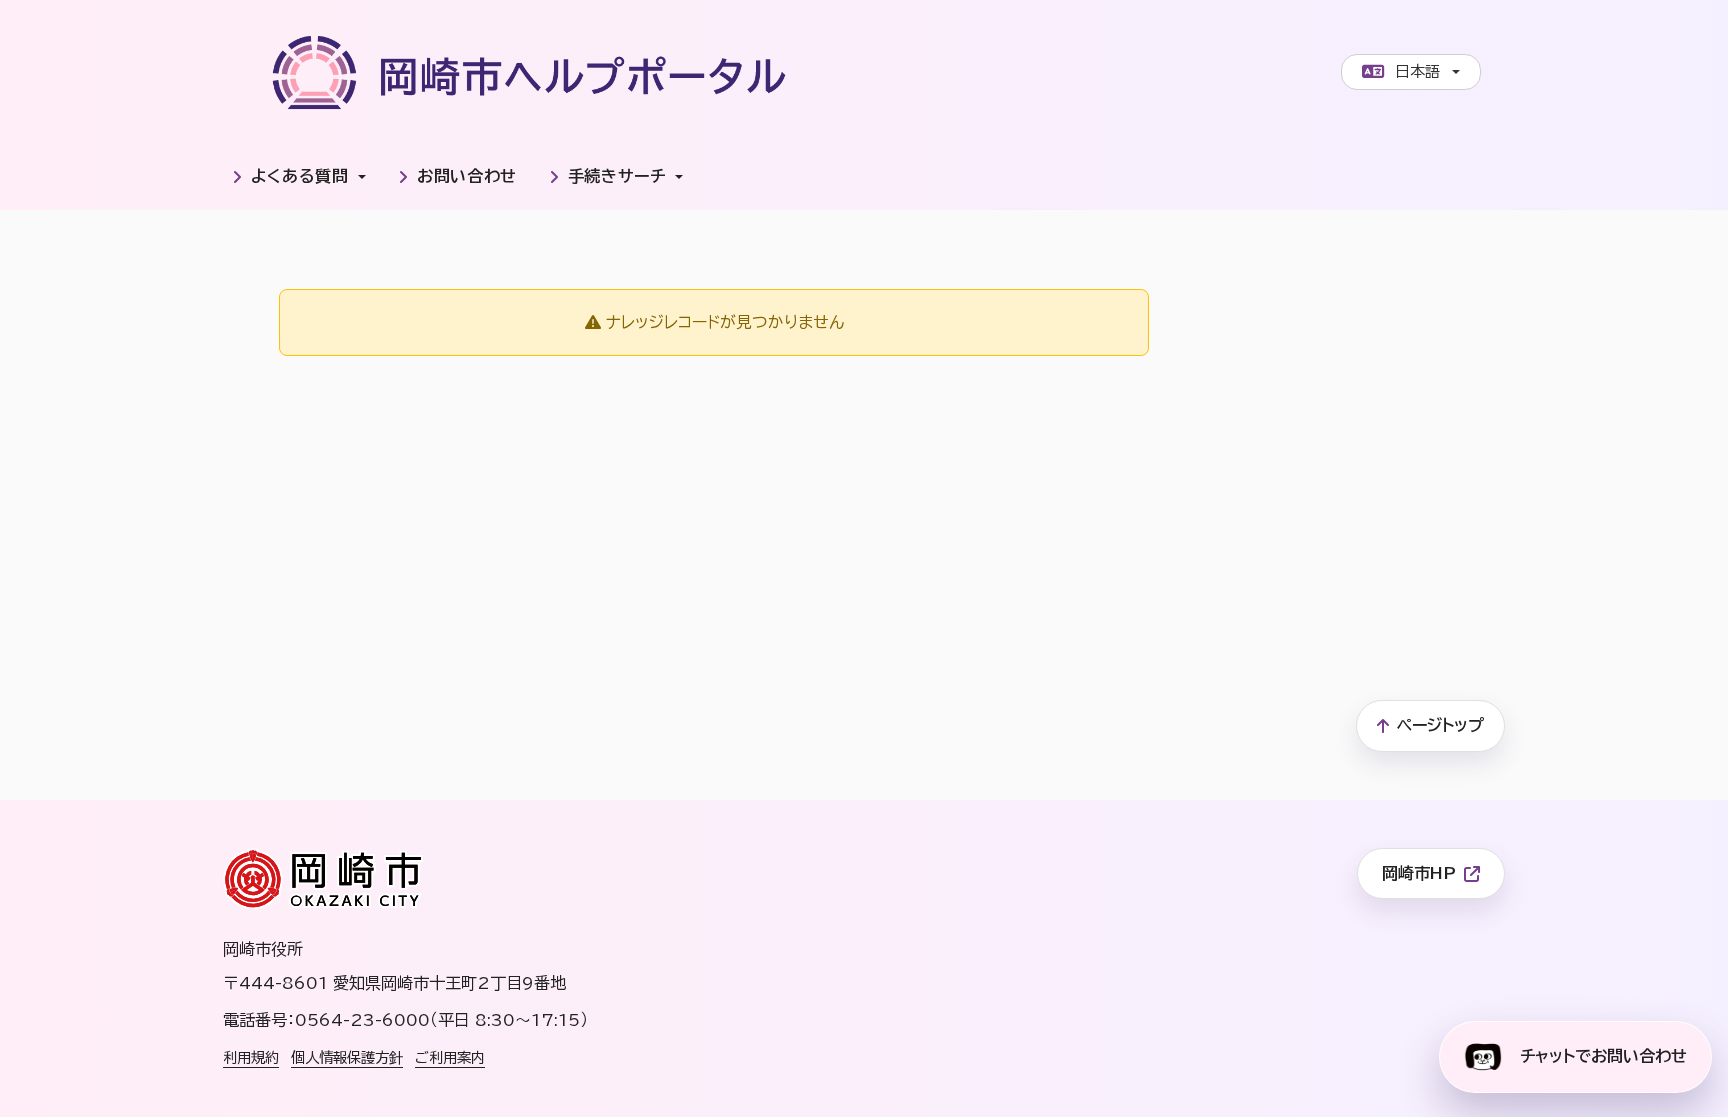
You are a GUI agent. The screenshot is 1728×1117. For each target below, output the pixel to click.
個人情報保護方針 (347, 1057)
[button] (299, 177)
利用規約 (251, 1057)
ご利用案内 (450, 1057)
